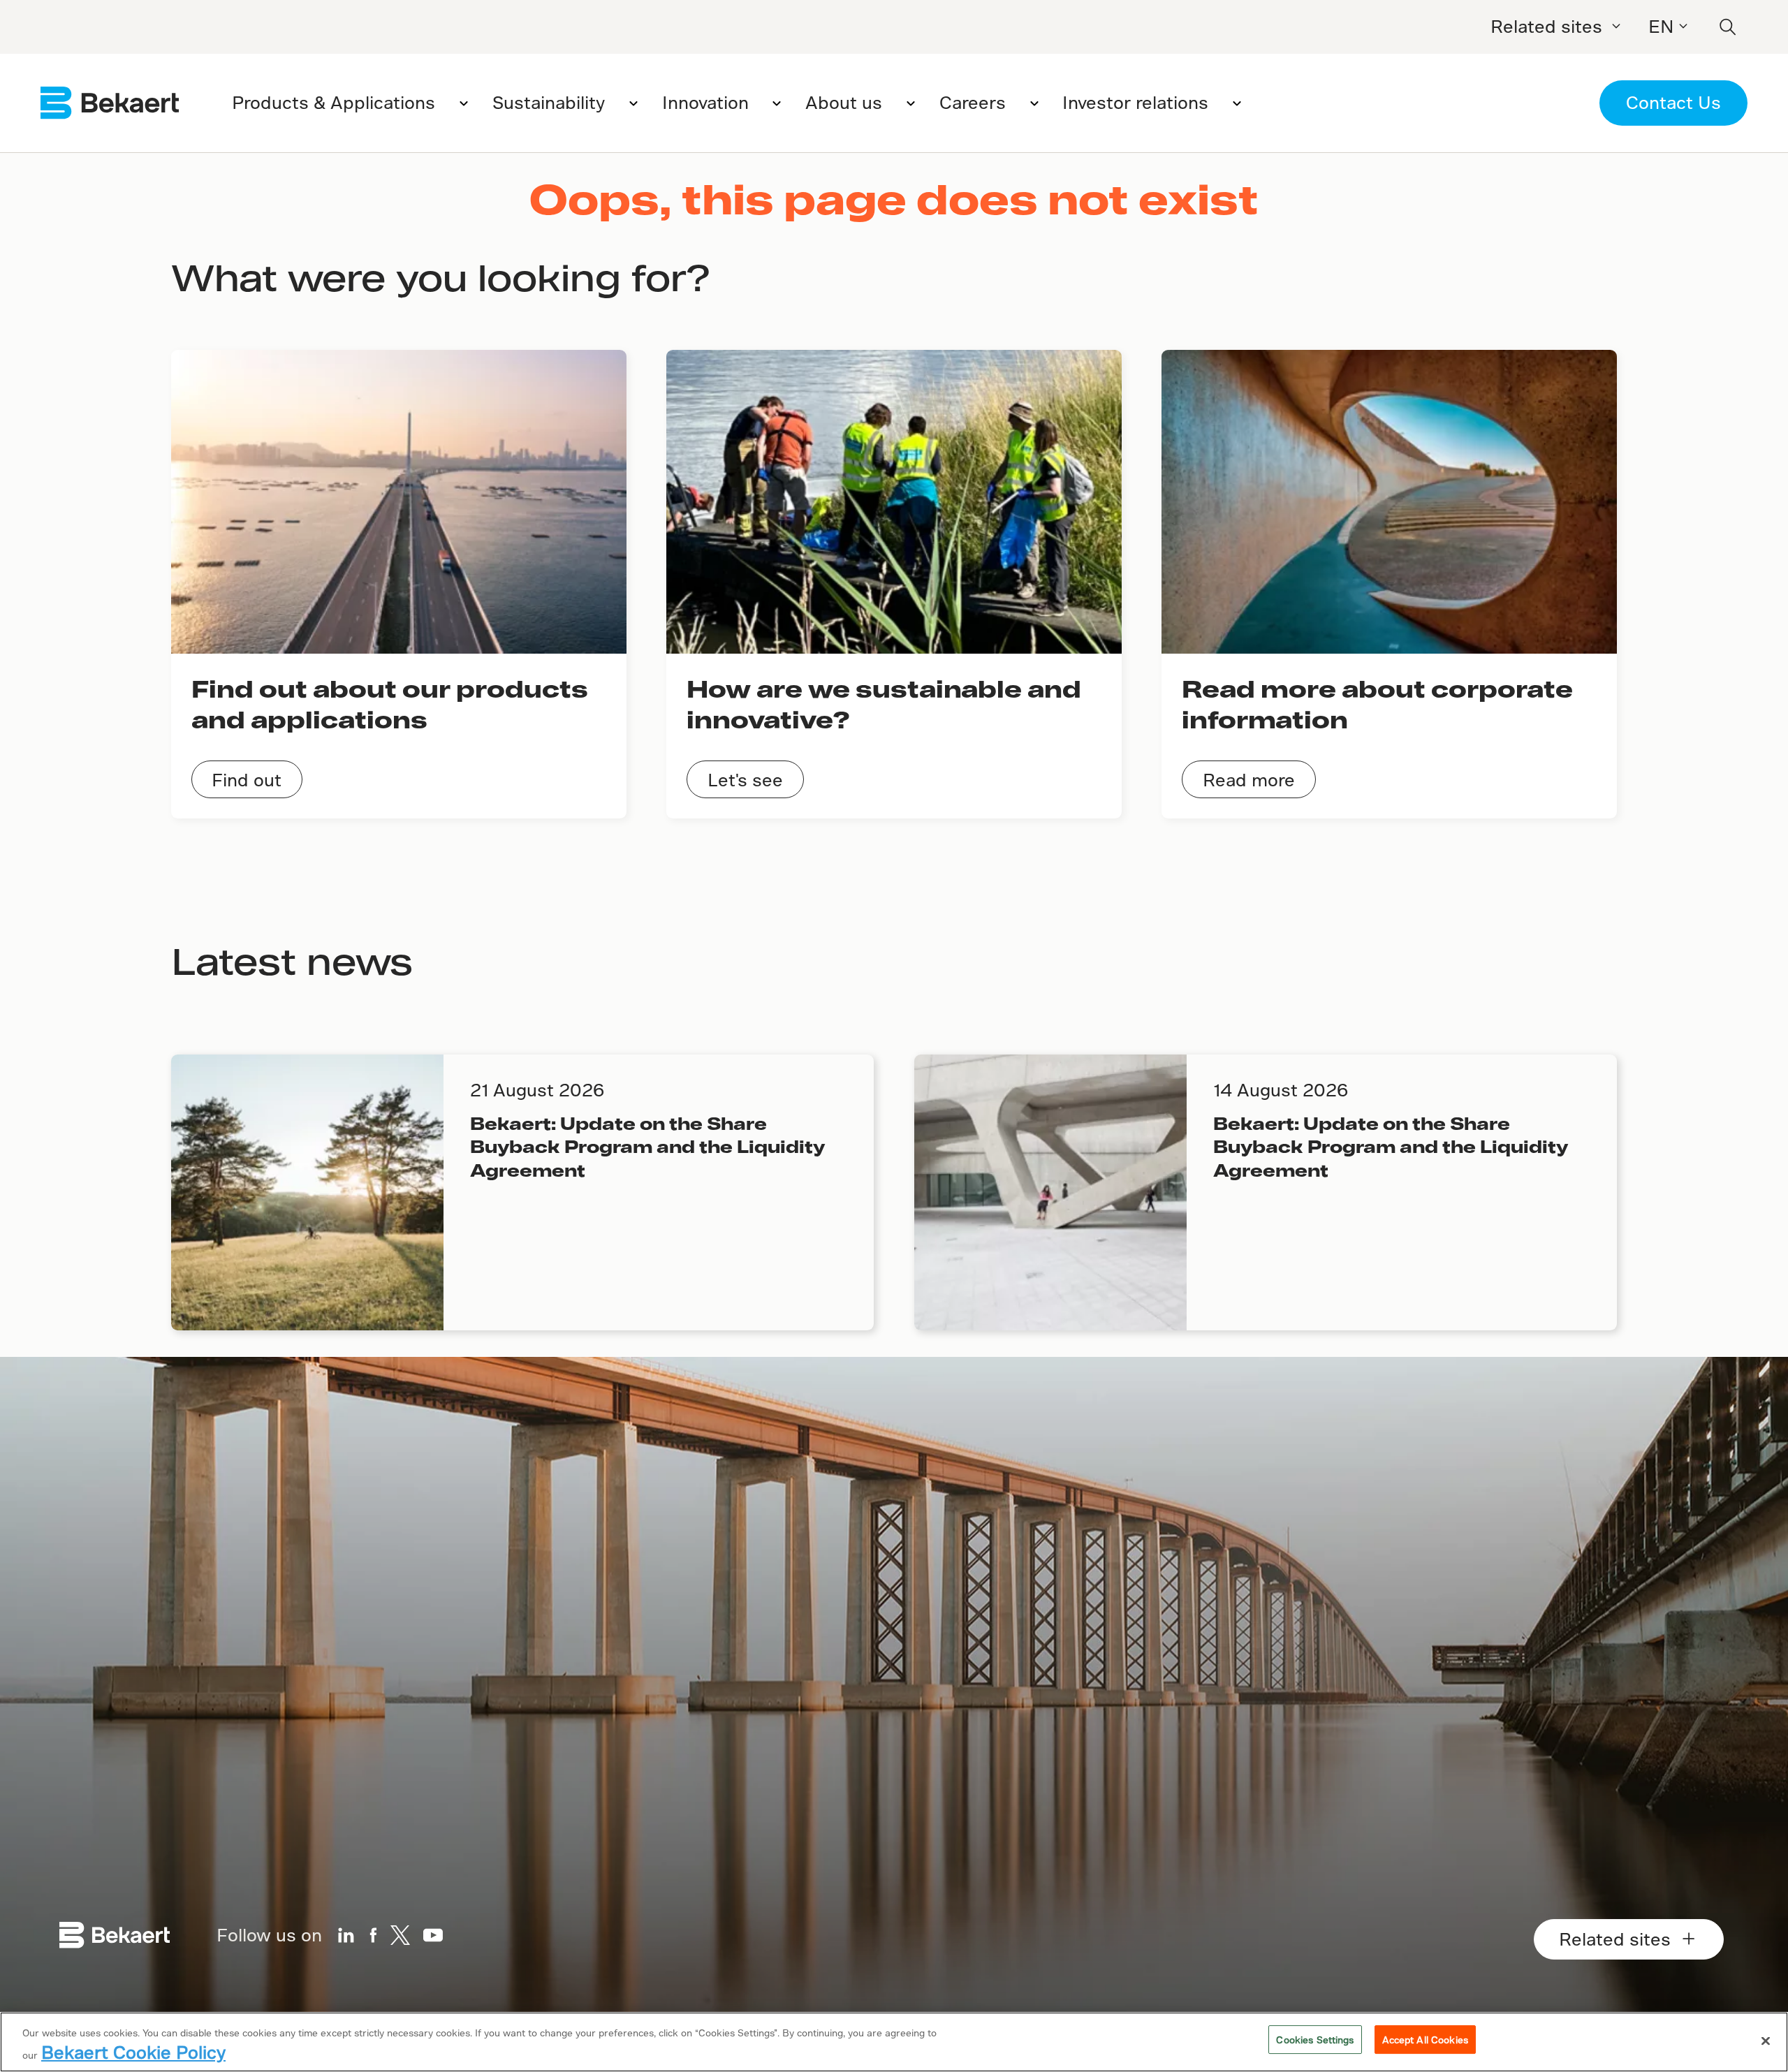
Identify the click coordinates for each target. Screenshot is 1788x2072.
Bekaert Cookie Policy (133, 2052)
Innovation (705, 102)
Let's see (745, 780)
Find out (247, 780)
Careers (973, 102)
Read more (1249, 780)
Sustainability (549, 102)
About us (844, 102)
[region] (894, 2042)
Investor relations (1135, 102)
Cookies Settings (1315, 2040)
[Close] (1766, 2041)
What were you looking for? (440, 277)
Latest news (292, 960)
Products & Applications (334, 102)
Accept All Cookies (1425, 2040)
